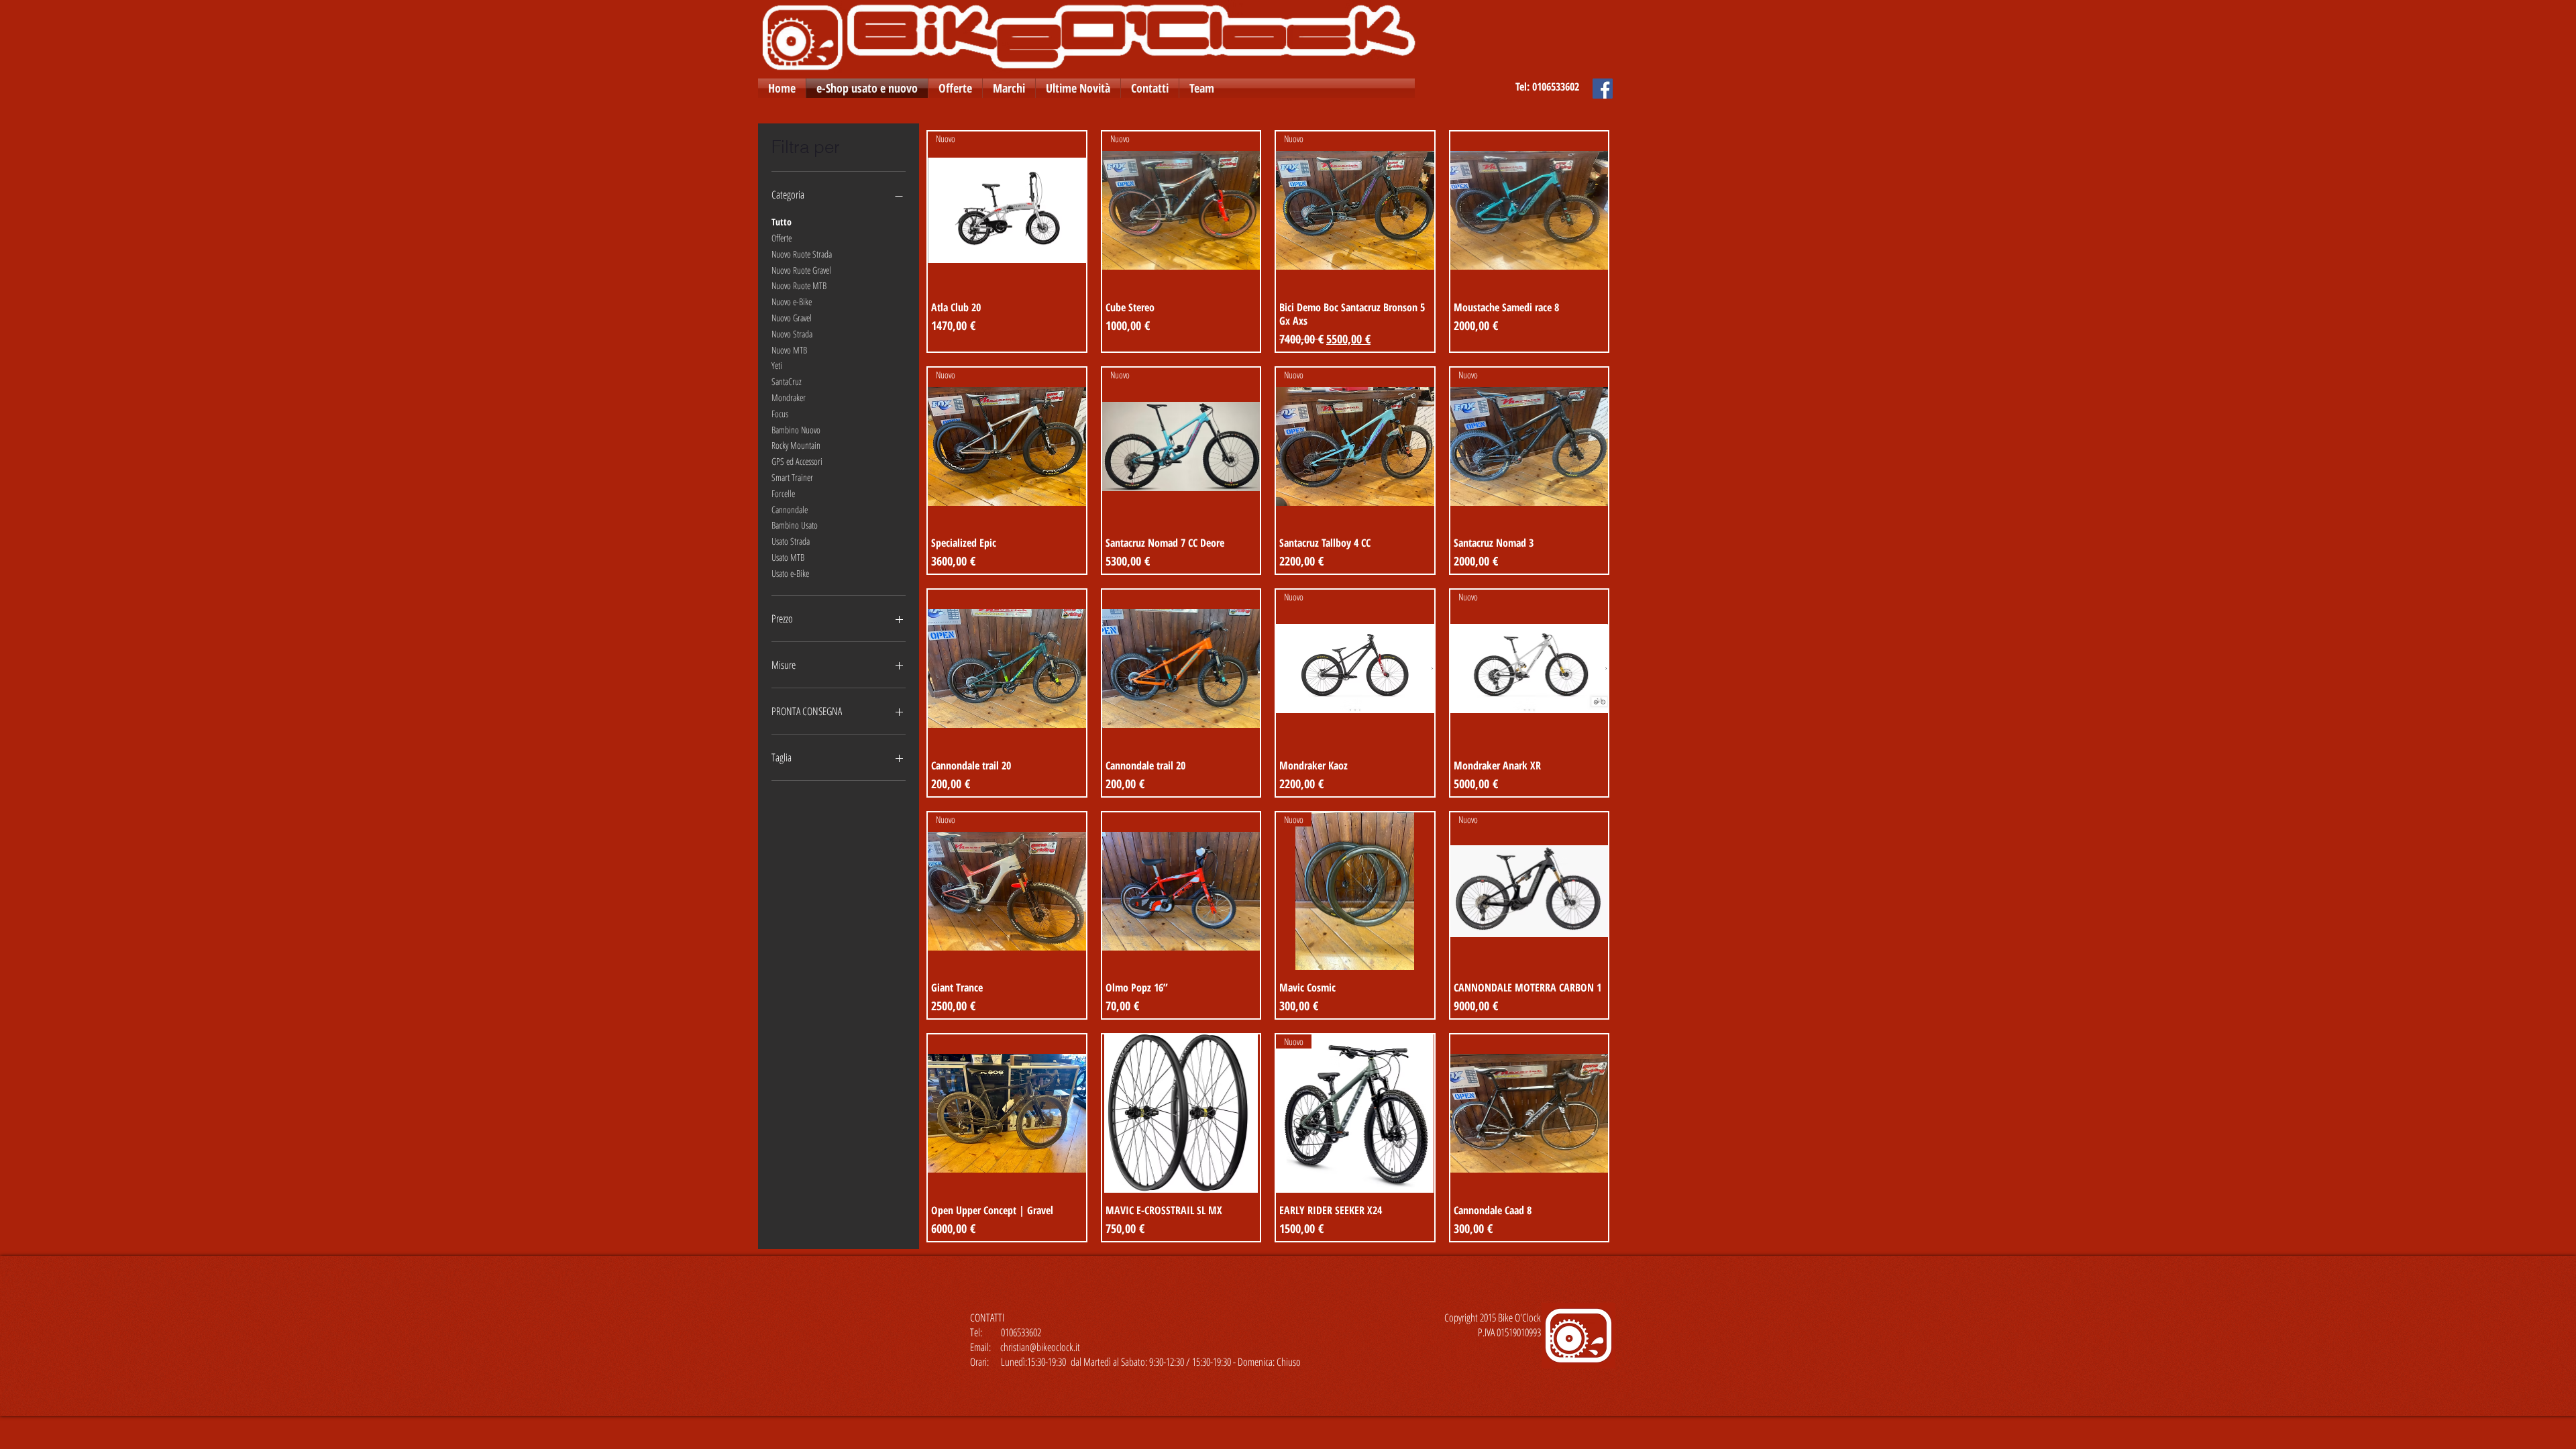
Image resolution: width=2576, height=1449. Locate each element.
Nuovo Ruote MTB (799, 285)
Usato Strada (791, 541)
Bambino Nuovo (796, 430)
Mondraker (789, 397)
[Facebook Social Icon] (1603, 89)
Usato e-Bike (790, 573)
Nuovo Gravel (792, 318)
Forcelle (783, 493)
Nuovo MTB (789, 350)
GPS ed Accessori (797, 461)
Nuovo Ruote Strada (802, 254)
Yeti (777, 365)
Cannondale (790, 509)
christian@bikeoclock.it (1040, 1347)
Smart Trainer (792, 477)
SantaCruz (787, 381)
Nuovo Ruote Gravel (801, 270)
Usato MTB (788, 557)
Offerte (782, 238)
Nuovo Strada (792, 334)
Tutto (782, 222)
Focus (780, 414)
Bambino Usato (795, 525)
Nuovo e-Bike (792, 302)
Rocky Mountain (796, 445)
